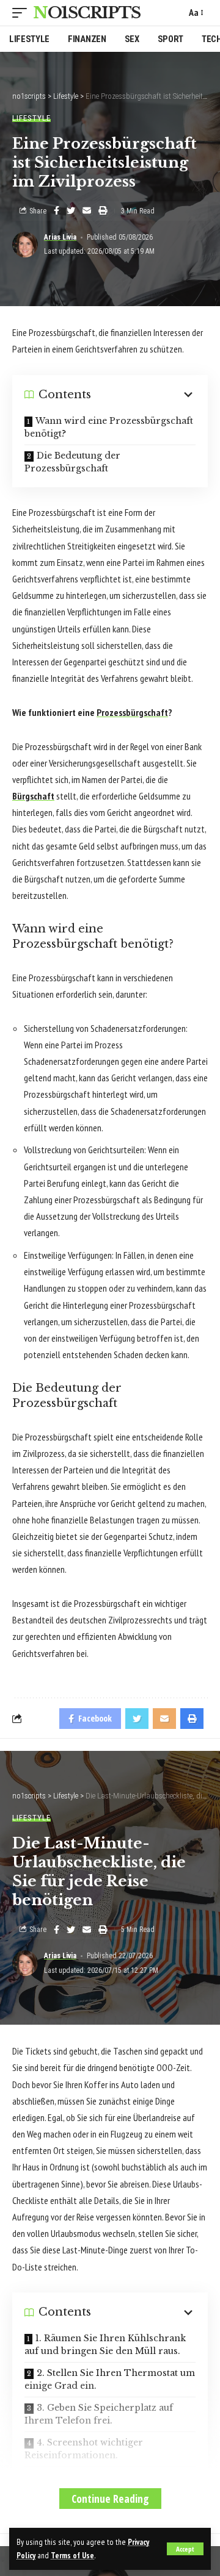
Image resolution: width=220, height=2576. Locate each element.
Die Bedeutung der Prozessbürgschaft (72, 462)
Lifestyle (31, 118)
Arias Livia (60, 237)
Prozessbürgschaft (132, 712)
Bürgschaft (33, 796)
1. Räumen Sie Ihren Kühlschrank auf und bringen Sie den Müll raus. (105, 2345)
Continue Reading (110, 2499)
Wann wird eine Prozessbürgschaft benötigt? (109, 427)
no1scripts (87, 13)
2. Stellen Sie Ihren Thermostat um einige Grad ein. (110, 2379)
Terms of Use (72, 2555)
